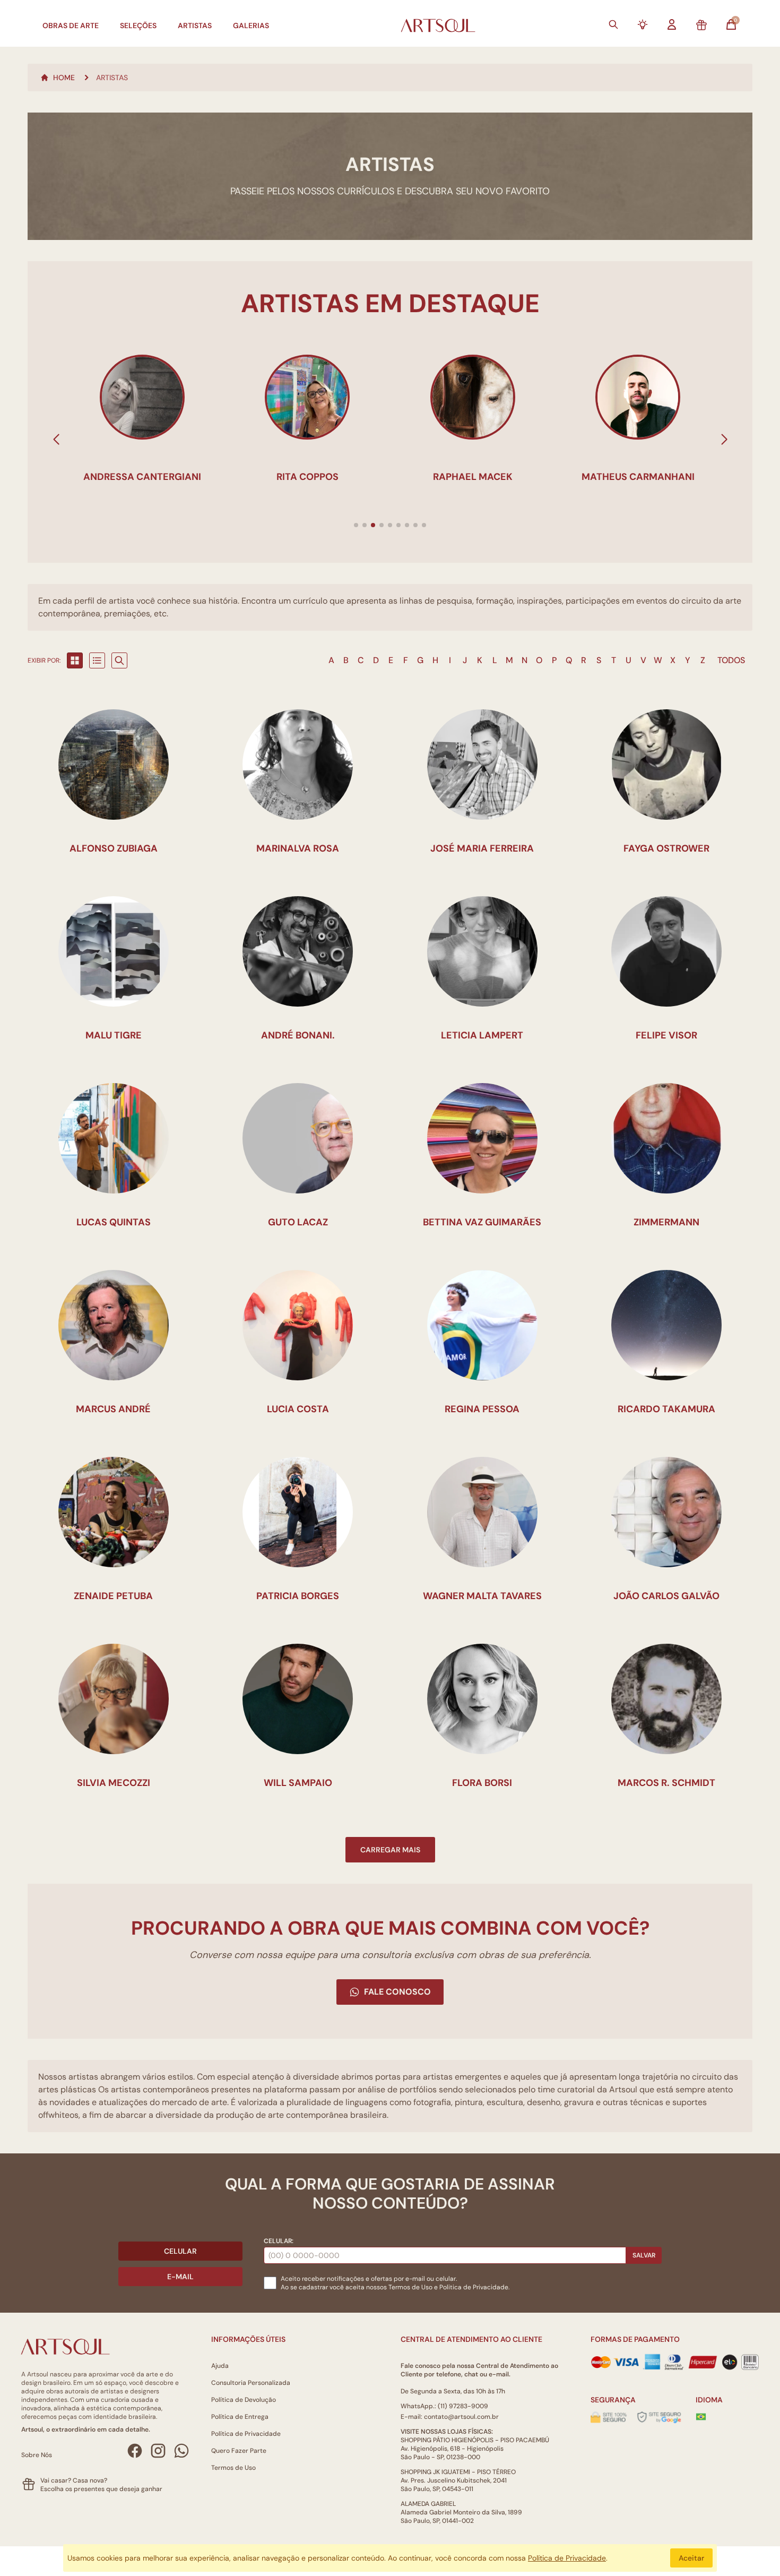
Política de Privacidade (246, 2434)
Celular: (279, 2241)
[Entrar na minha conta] (672, 24)
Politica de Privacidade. (474, 2287)
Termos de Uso (410, 2287)
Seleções (138, 25)
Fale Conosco (397, 1992)
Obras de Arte (71, 25)
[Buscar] (613, 24)
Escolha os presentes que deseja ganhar (101, 2489)
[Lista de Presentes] (701, 25)
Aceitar (691, 2558)
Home (64, 78)
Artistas (195, 25)
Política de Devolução (244, 2400)
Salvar (644, 2255)
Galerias (251, 25)
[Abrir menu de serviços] (643, 24)
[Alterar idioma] (701, 2417)
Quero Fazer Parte (239, 2451)
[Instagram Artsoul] (158, 2451)
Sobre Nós (37, 2455)
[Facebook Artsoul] (135, 2451)
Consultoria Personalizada (251, 2383)
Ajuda (220, 2366)
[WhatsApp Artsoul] (181, 2451)
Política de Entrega (240, 2417)
